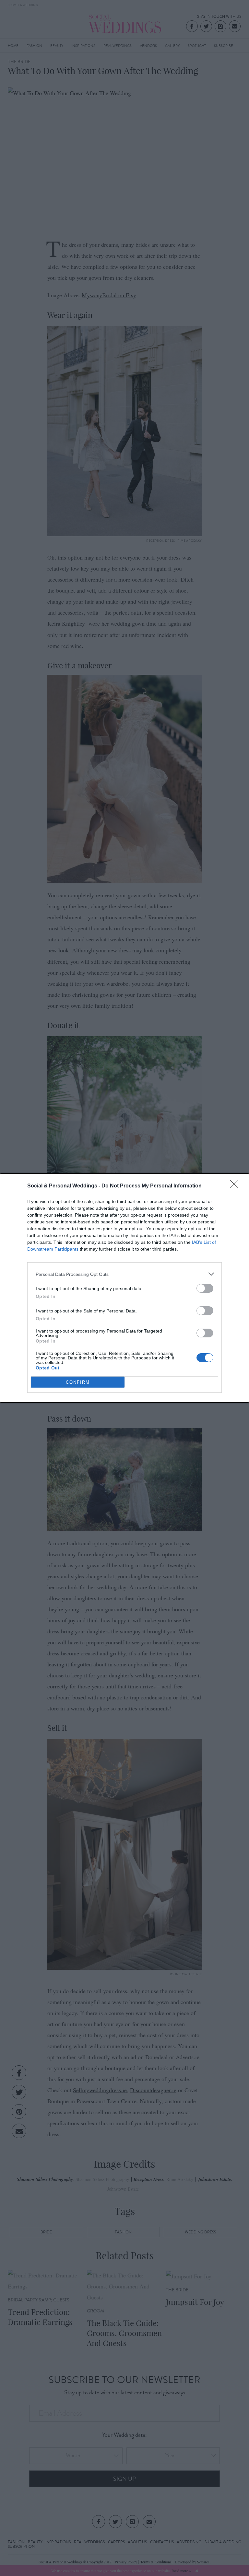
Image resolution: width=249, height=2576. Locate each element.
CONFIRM (78, 1382)
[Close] (236, 1186)
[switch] (205, 1288)
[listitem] (124, 1274)
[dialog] (124, 1288)
